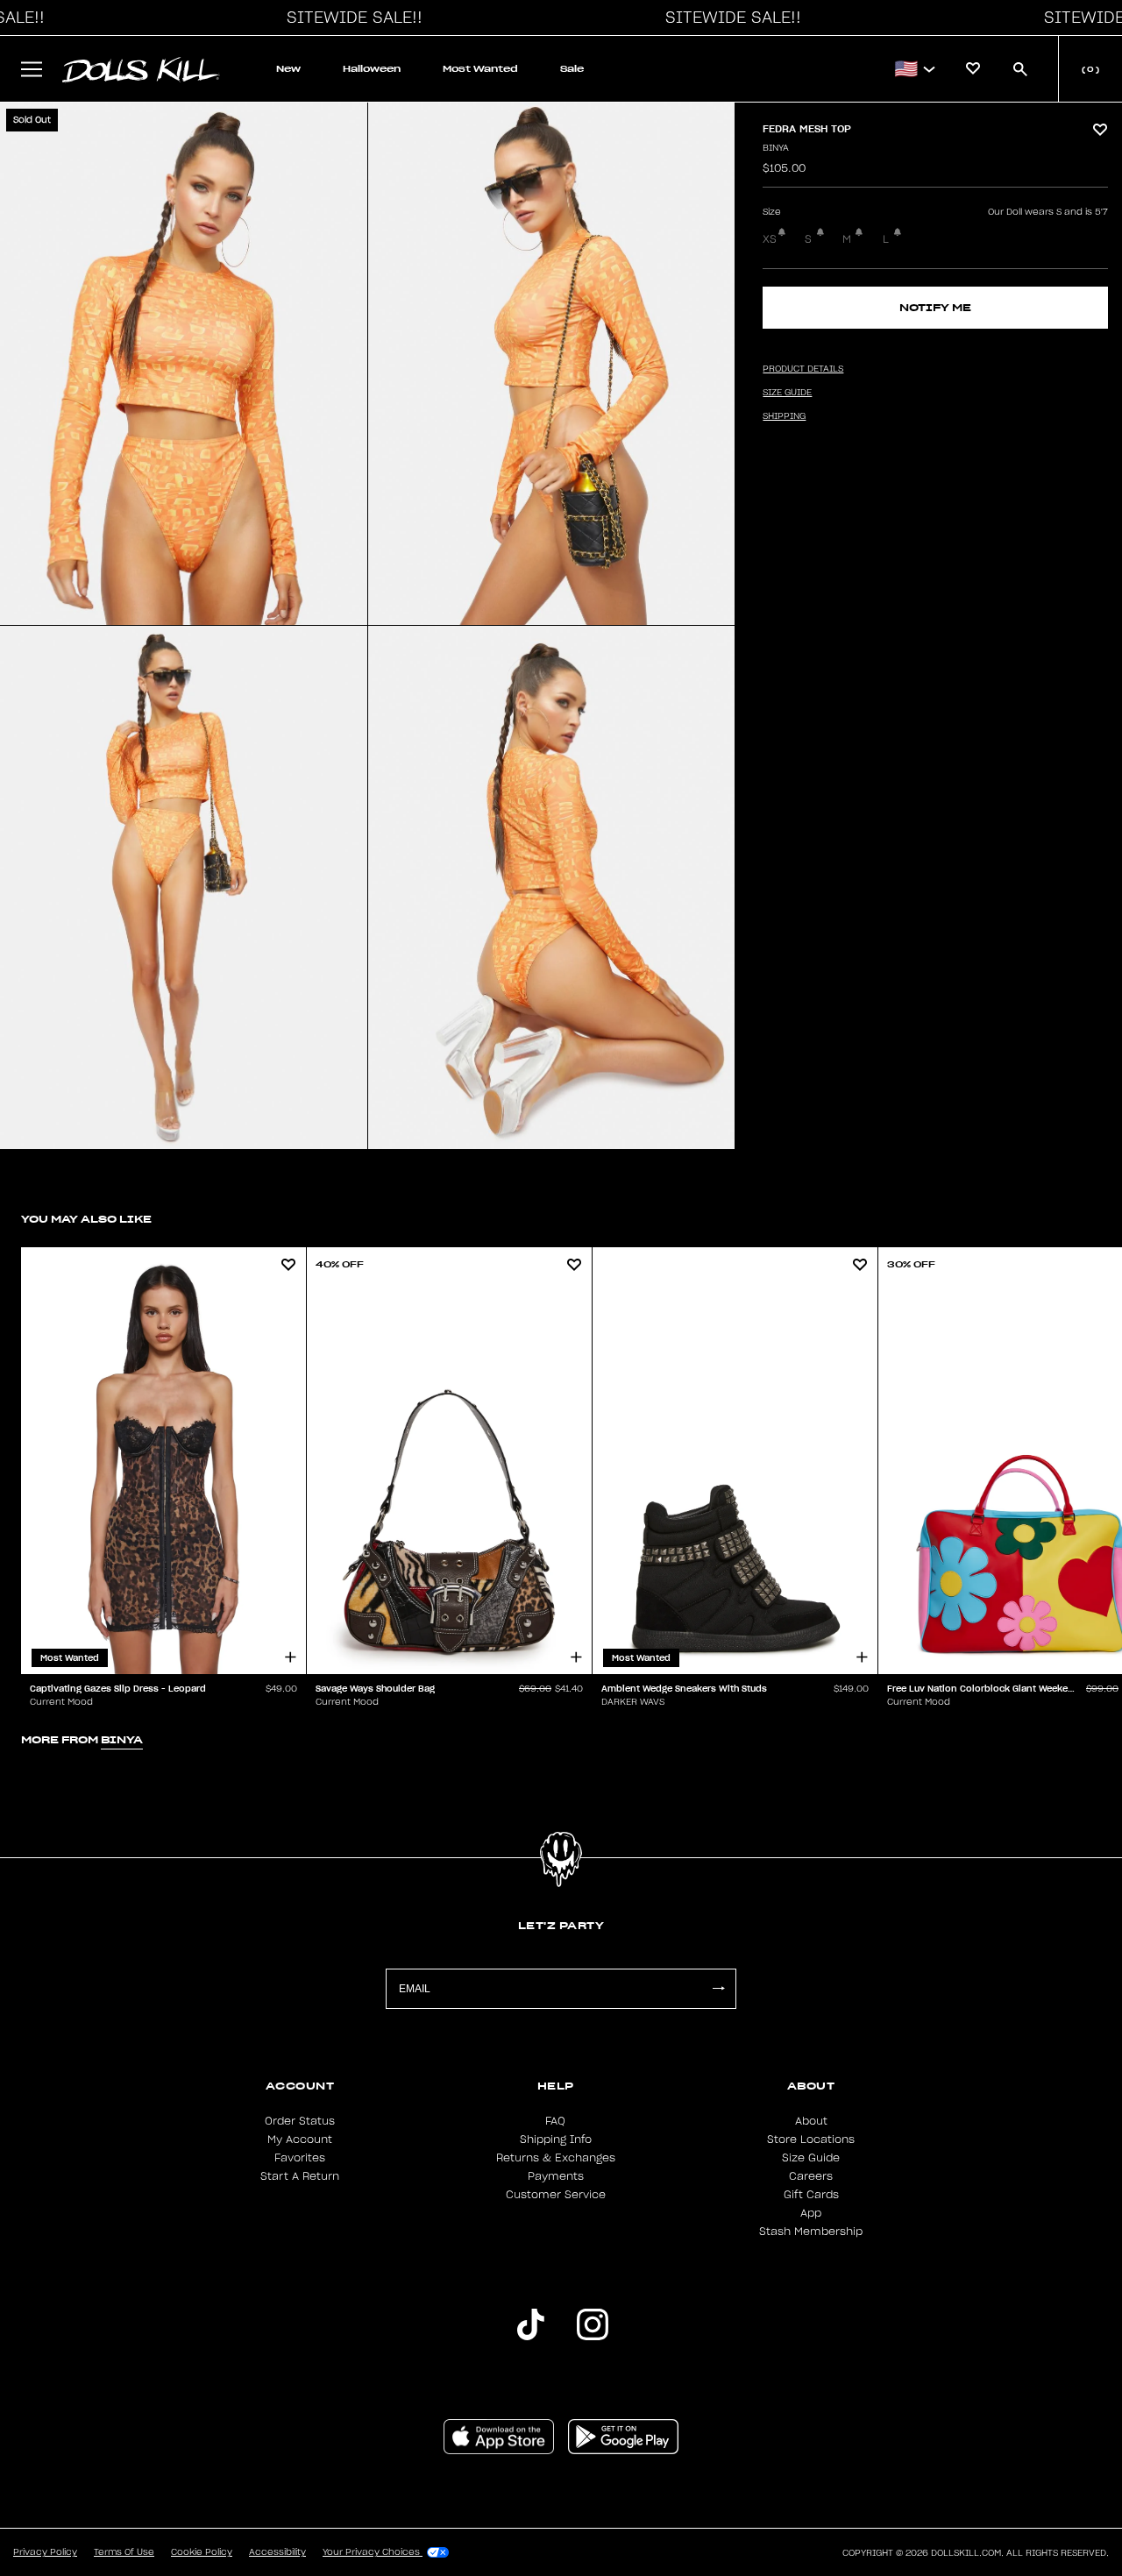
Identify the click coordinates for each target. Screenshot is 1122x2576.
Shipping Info (556, 2140)
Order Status (300, 2121)
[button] (350, 18)
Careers (811, 2176)
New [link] (288, 69)
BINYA (776, 148)
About (811, 2121)
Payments (556, 2176)
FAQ (555, 2121)
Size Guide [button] (787, 393)
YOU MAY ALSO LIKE (86, 1219)
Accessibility (277, 2552)
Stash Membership (811, 2232)
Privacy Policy (45, 2552)
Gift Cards (811, 2195)
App (811, 2213)
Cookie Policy (202, 2552)
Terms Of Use (124, 2552)
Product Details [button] (803, 369)
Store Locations (811, 2140)
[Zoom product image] (184, 364)
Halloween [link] (372, 69)
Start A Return (300, 2176)
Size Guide (811, 2158)
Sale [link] (572, 69)
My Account (300, 2140)
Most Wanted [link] (480, 69)
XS (770, 239)
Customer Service (556, 2195)
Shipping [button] (784, 416)
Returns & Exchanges (556, 2158)
